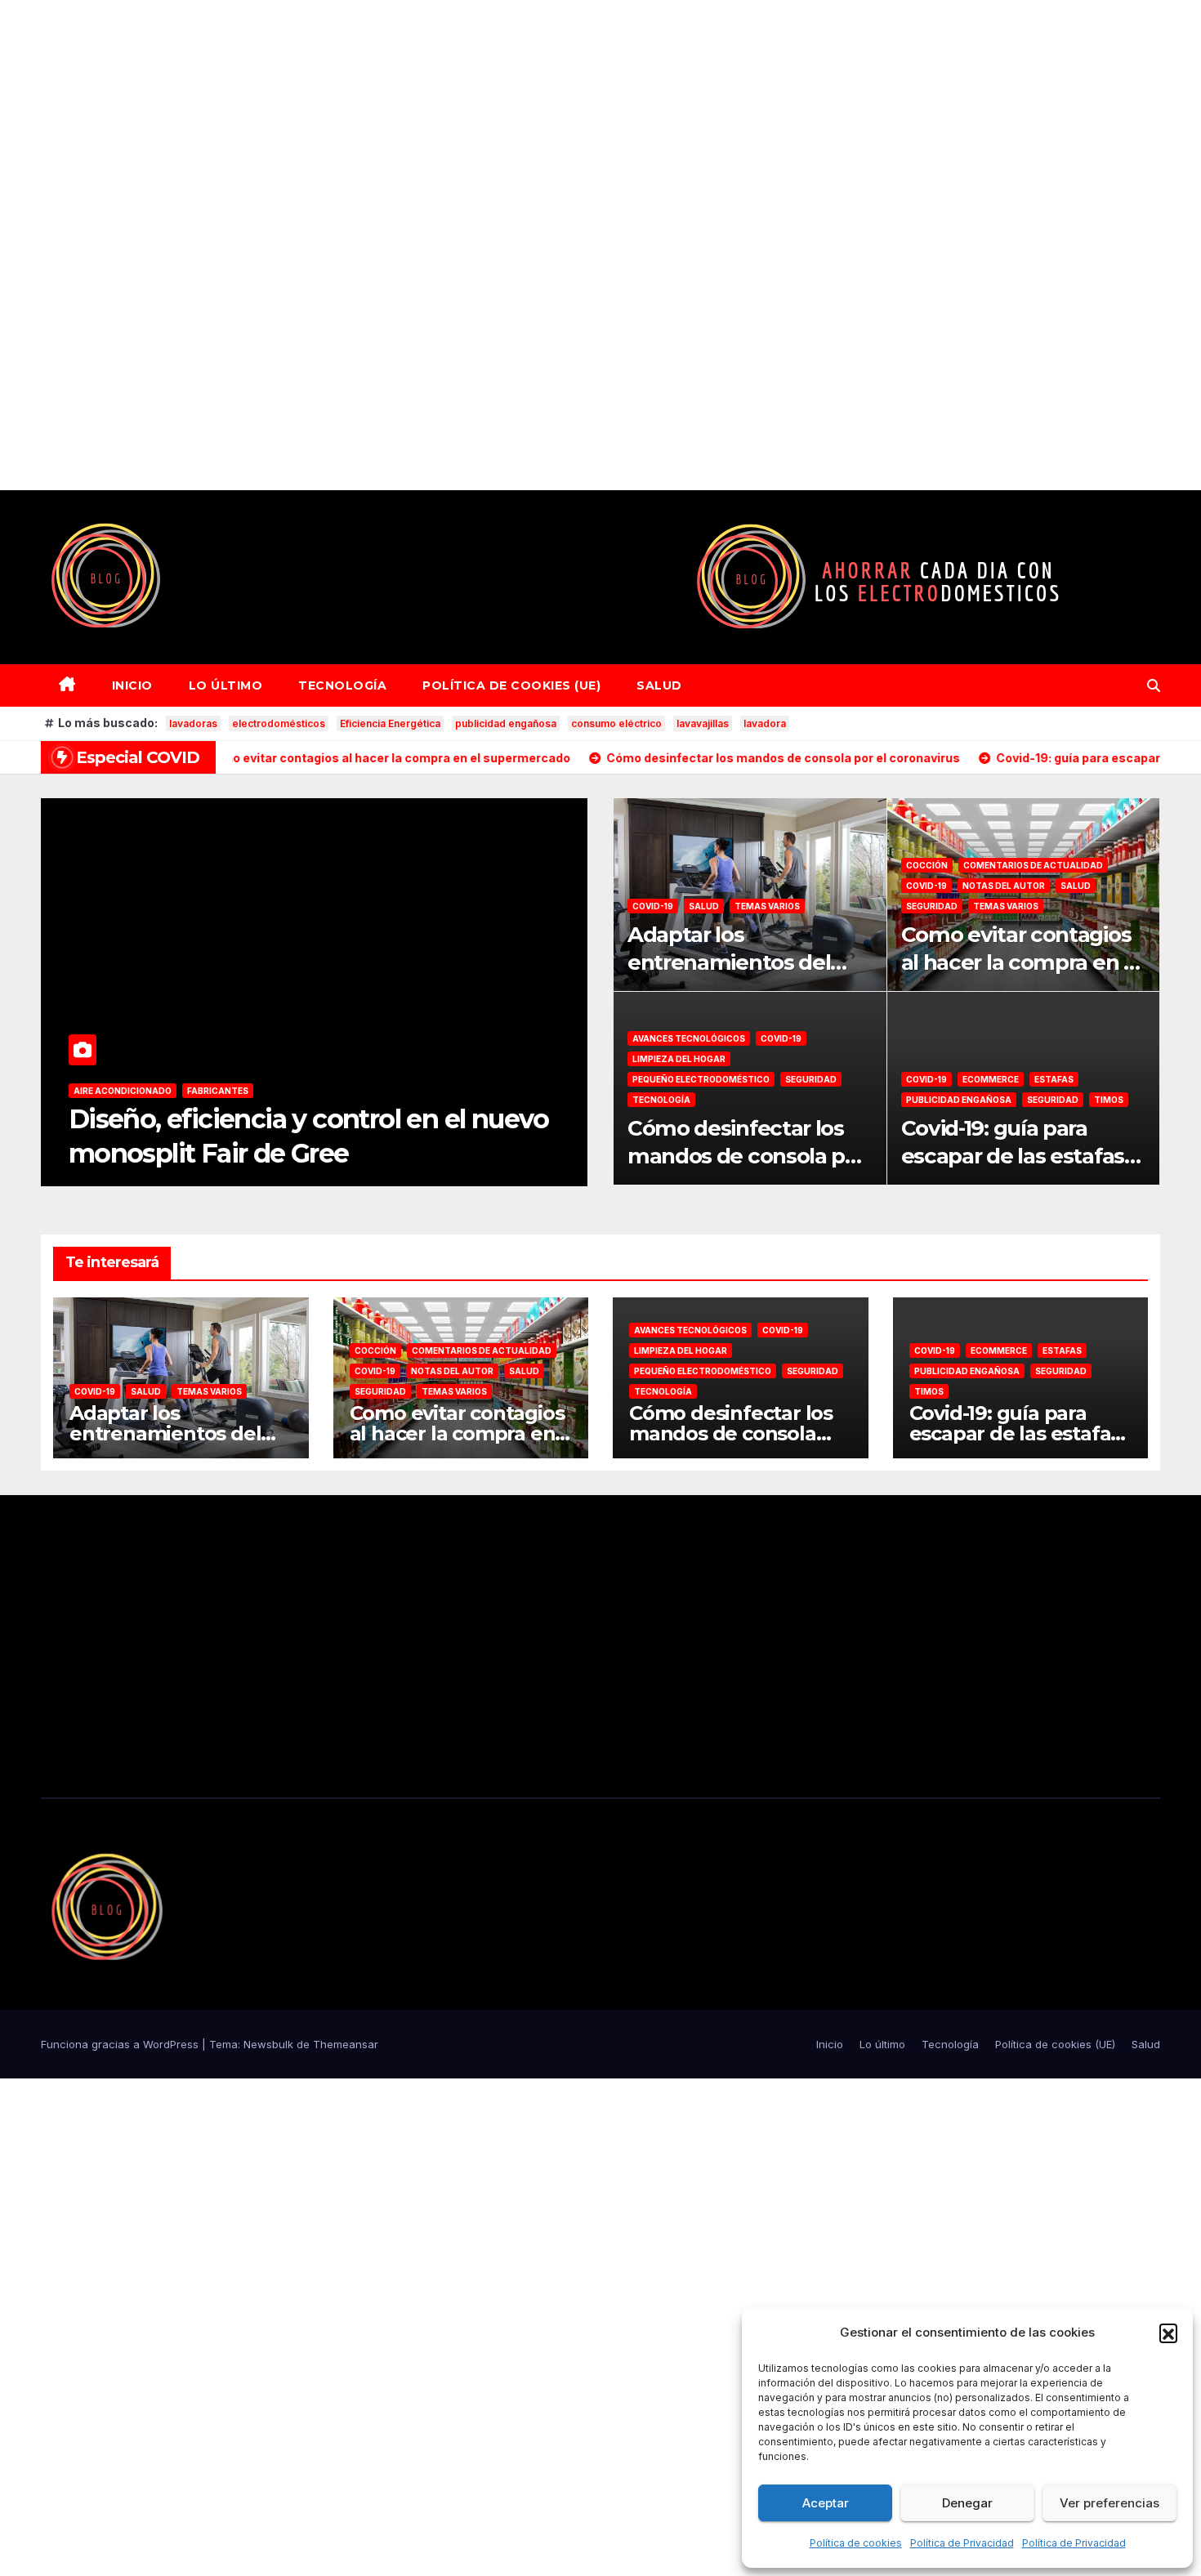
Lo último (226, 685)
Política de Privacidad (962, 2543)
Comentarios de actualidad (1033, 865)
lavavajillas (703, 723)
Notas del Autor (1004, 886)
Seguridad (932, 906)
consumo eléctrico (616, 723)
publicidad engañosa (506, 723)
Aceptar (826, 2503)
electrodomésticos (279, 723)
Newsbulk (268, 2044)
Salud (659, 685)
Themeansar (346, 2044)
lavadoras (193, 723)
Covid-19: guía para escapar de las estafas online (1013, 1156)
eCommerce (991, 1079)
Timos (1109, 1100)
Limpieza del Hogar (679, 1059)
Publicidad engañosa (959, 1100)
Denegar (967, 2503)
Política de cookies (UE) (511, 685)
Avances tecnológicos (689, 1038)
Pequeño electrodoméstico (701, 1079)
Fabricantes (218, 1091)
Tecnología (342, 685)
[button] (1168, 2333)
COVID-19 (653, 906)
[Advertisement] (490, 245)
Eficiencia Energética (390, 723)
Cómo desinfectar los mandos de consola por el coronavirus (747, 1156)
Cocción (927, 865)
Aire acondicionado (123, 1091)
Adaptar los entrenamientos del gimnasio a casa (729, 962)
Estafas (1054, 1079)
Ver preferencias (1109, 2503)
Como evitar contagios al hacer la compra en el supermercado (1022, 962)
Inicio (132, 685)
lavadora (765, 723)
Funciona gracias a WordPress (121, 2044)
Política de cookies (856, 2543)
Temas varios (767, 906)
